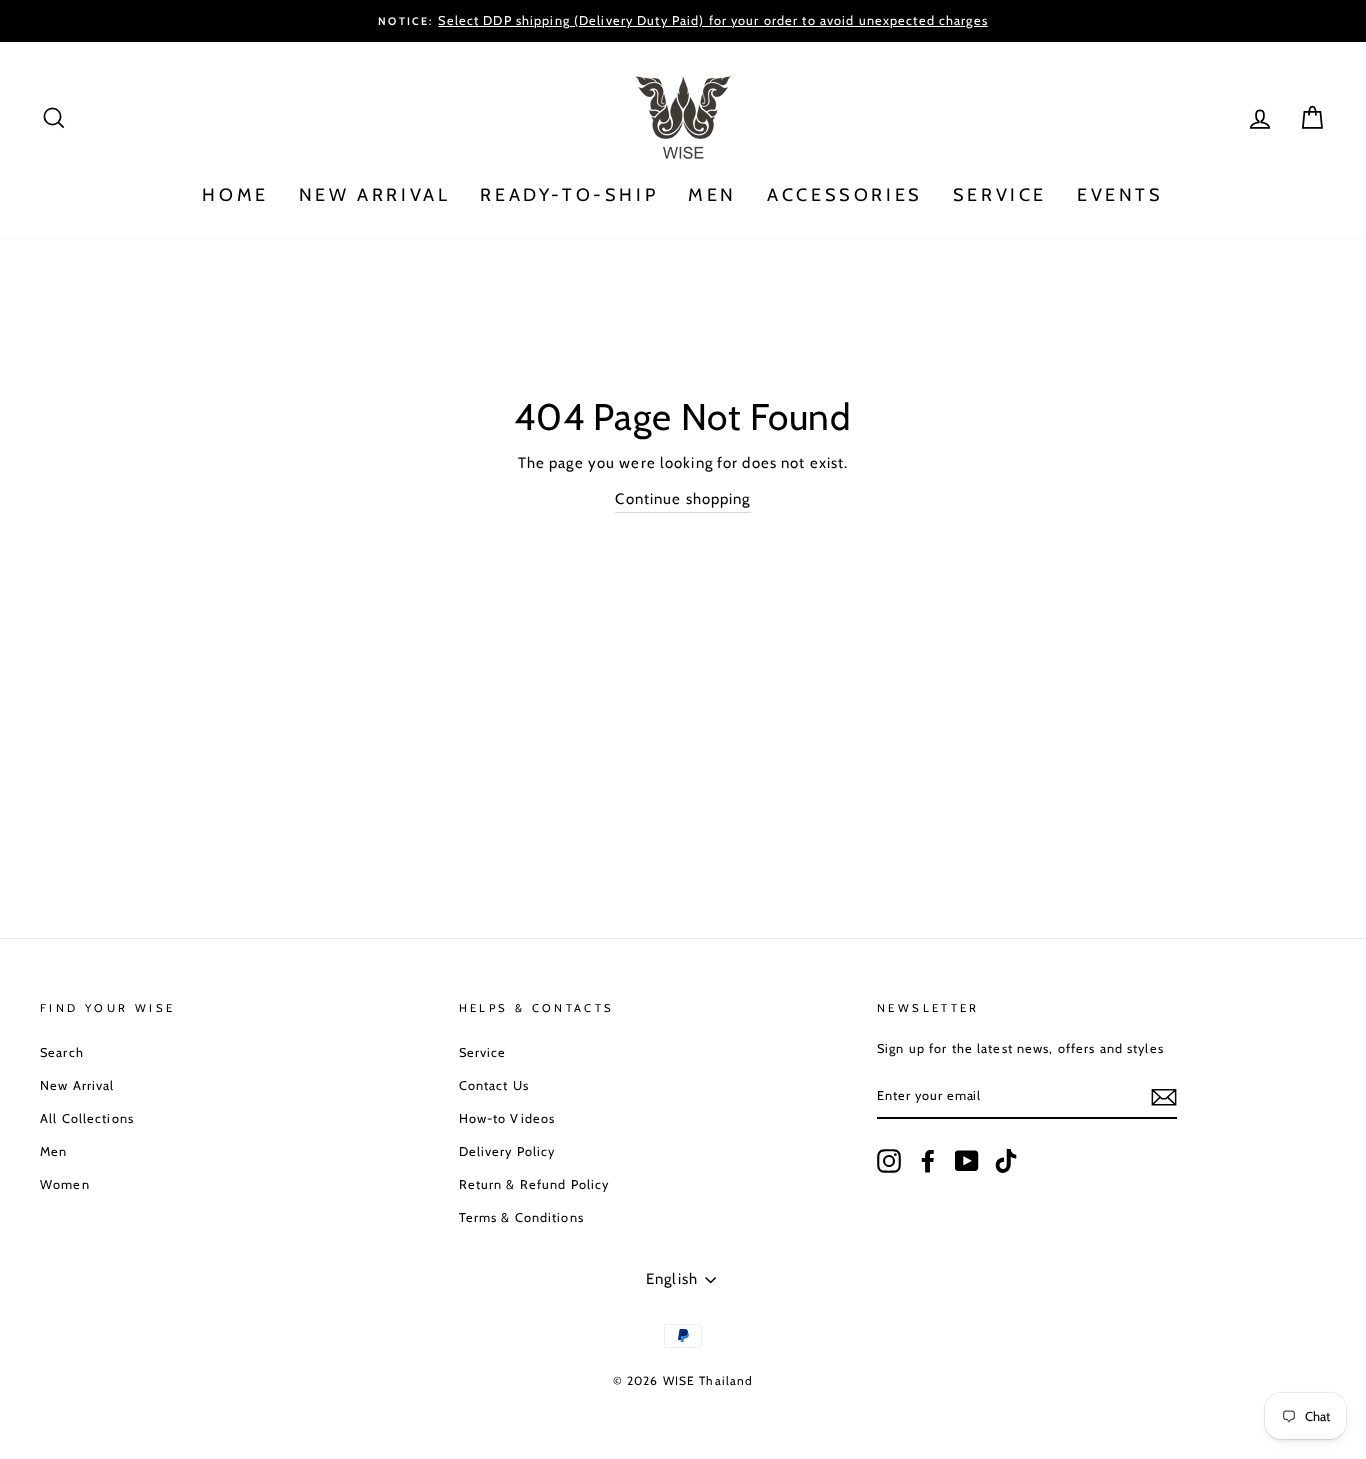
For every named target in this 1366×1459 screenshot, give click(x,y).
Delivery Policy (507, 1151)
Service (483, 1052)
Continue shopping (682, 499)
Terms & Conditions (521, 1217)
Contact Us (494, 1085)
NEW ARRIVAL (375, 195)
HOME (235, 195)
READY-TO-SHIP (569, 195)
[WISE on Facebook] (928, 1161)
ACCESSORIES (845, 195)
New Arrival (77, 1085)
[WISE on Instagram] (889, 1161)
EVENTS (1120, 195)
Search (62, 1052)
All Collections (87, 1118)
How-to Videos (507, 1118)
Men (53, 1151)
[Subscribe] (1164, 1097)
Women (65, 1184)
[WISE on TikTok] (1006, 1161)
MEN (712, 195)
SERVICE (1000, 195)
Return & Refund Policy (534, 1184)
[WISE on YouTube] (967, 1161)
